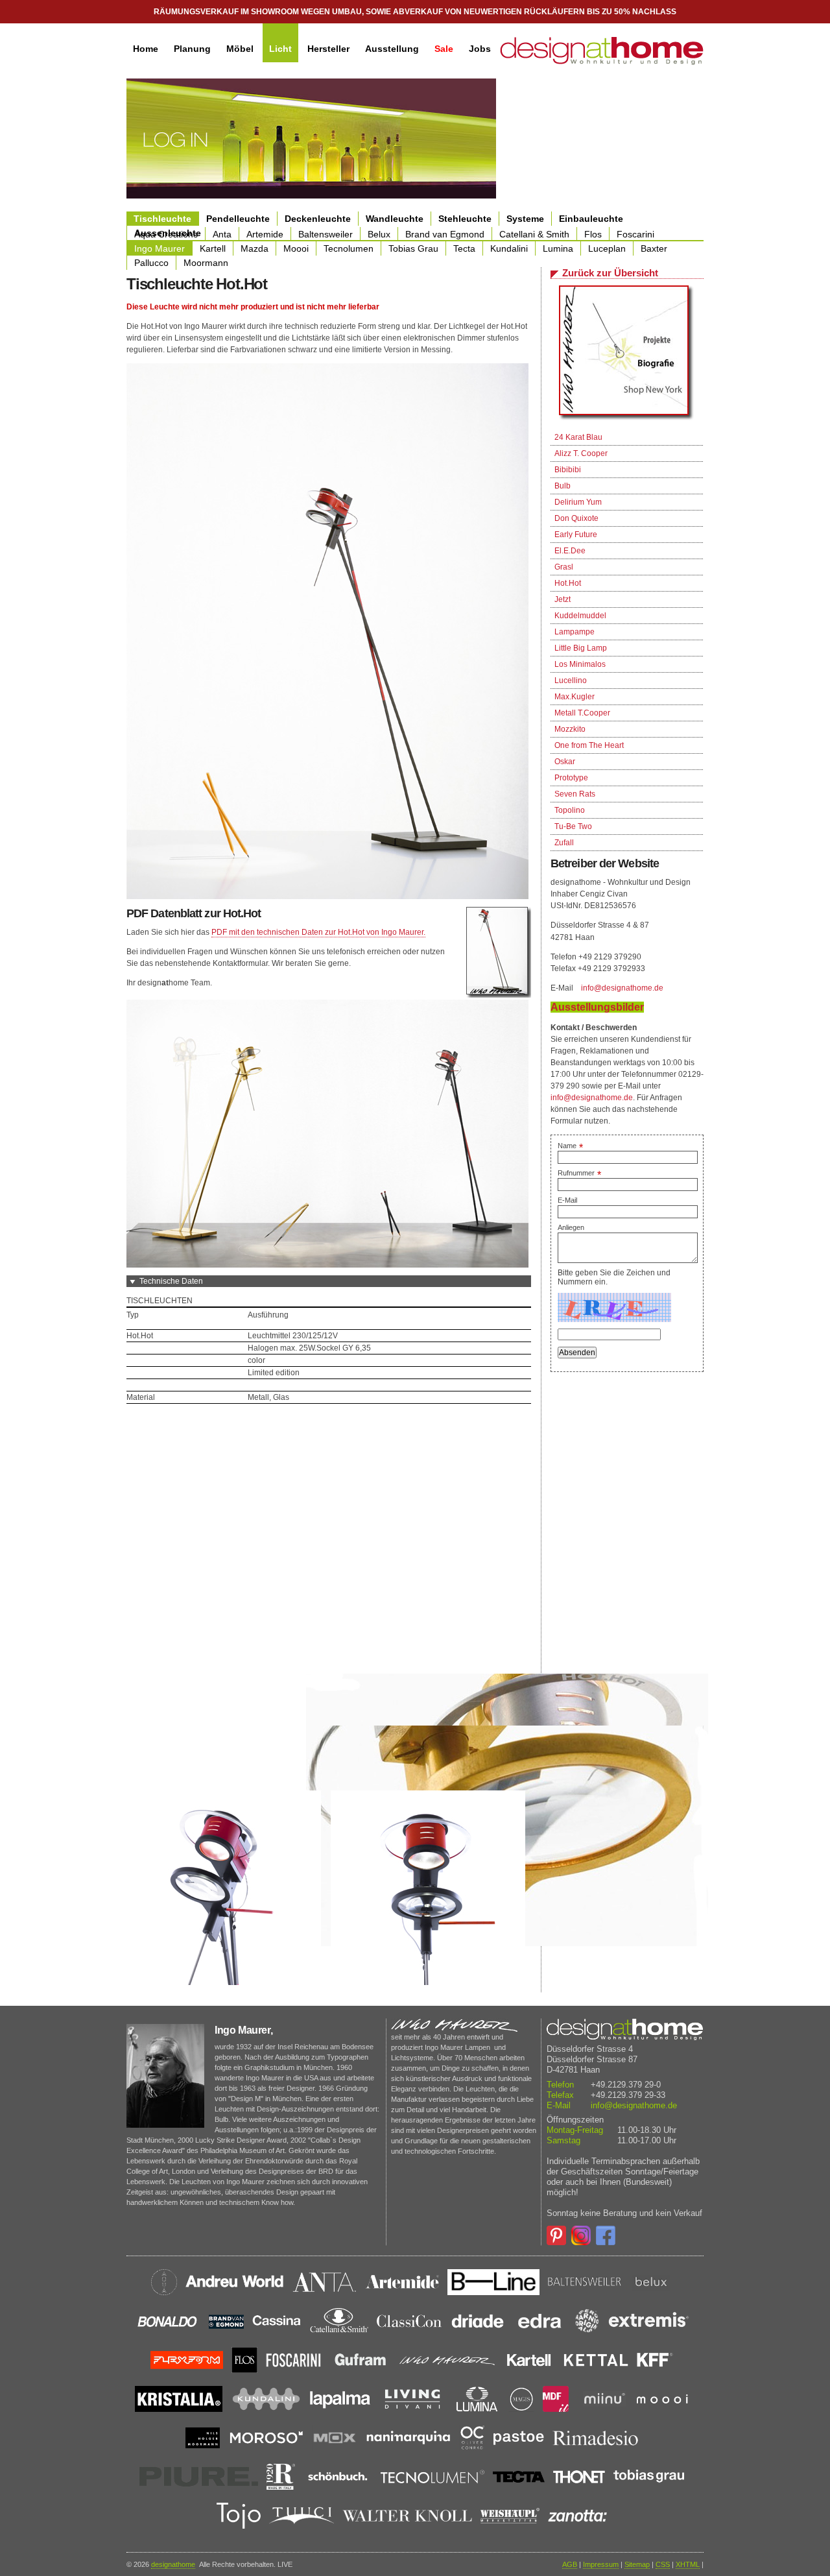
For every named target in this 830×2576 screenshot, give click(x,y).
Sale (444, 49)
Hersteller (328, 49)
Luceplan (607, 248)
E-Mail (567, 1200)
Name (570, 1146)
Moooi (296, 248)
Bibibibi (568, 470)
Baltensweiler (326, 234)
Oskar (565, 762)
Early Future (576, 535)
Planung (192, 49)
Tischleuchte (162, 219)
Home (146, 49)
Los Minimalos (580, 664)
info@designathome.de (622, 988)
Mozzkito (570, 729)
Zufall (564, 843)
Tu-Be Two (573, 826)
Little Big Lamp (581, 648)
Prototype (571, 778)
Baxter (654, 248)
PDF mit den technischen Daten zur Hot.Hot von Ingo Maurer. (318, 932)
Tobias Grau (413, 248)
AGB (570, 2564)
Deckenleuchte (318, 219)
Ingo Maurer (160, 248)
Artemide (265, 234)
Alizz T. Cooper (581, 453)
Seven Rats (575, 794)
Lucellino (571, 680)
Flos (593, 234)
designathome (173, 2564)
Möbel (240, 49)
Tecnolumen (349, 248)
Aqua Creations (166, 234)
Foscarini (635, 234)
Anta (222, 234)
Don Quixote (576, 518)
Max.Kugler (575, 697)
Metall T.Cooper (582, 713)
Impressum (601, 2564)
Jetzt (563, 599)
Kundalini (509, 248)
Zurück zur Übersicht (610, 273)
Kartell (213, 248)
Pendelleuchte (238, 219)
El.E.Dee (570, 551)
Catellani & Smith (534, 234)
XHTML (688, 2564)
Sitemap (637, 2564)
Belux (379, 234)
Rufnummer (579, 1173)
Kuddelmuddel (580, 616)
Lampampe (575, 632)
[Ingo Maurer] (627, 354)
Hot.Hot (568, 583)
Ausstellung (392, 49)
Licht (280, 49)
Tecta (464, 248)
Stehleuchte (465, 219)
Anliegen (571, 1227)
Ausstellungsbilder (597, 1007)
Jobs (480, 49)
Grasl (564, 567)
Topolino (570, 810)
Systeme (525, 219)
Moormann (206, 263)
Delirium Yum (578, 502)
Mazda (255, 248)
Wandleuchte (395, 219)
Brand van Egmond (445, 234)
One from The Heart (589, 745)
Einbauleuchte (591, 219)
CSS (663, 2564)
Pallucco (151, 263)
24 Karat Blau (578, 437)
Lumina (558, 248)
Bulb (563, 486)
